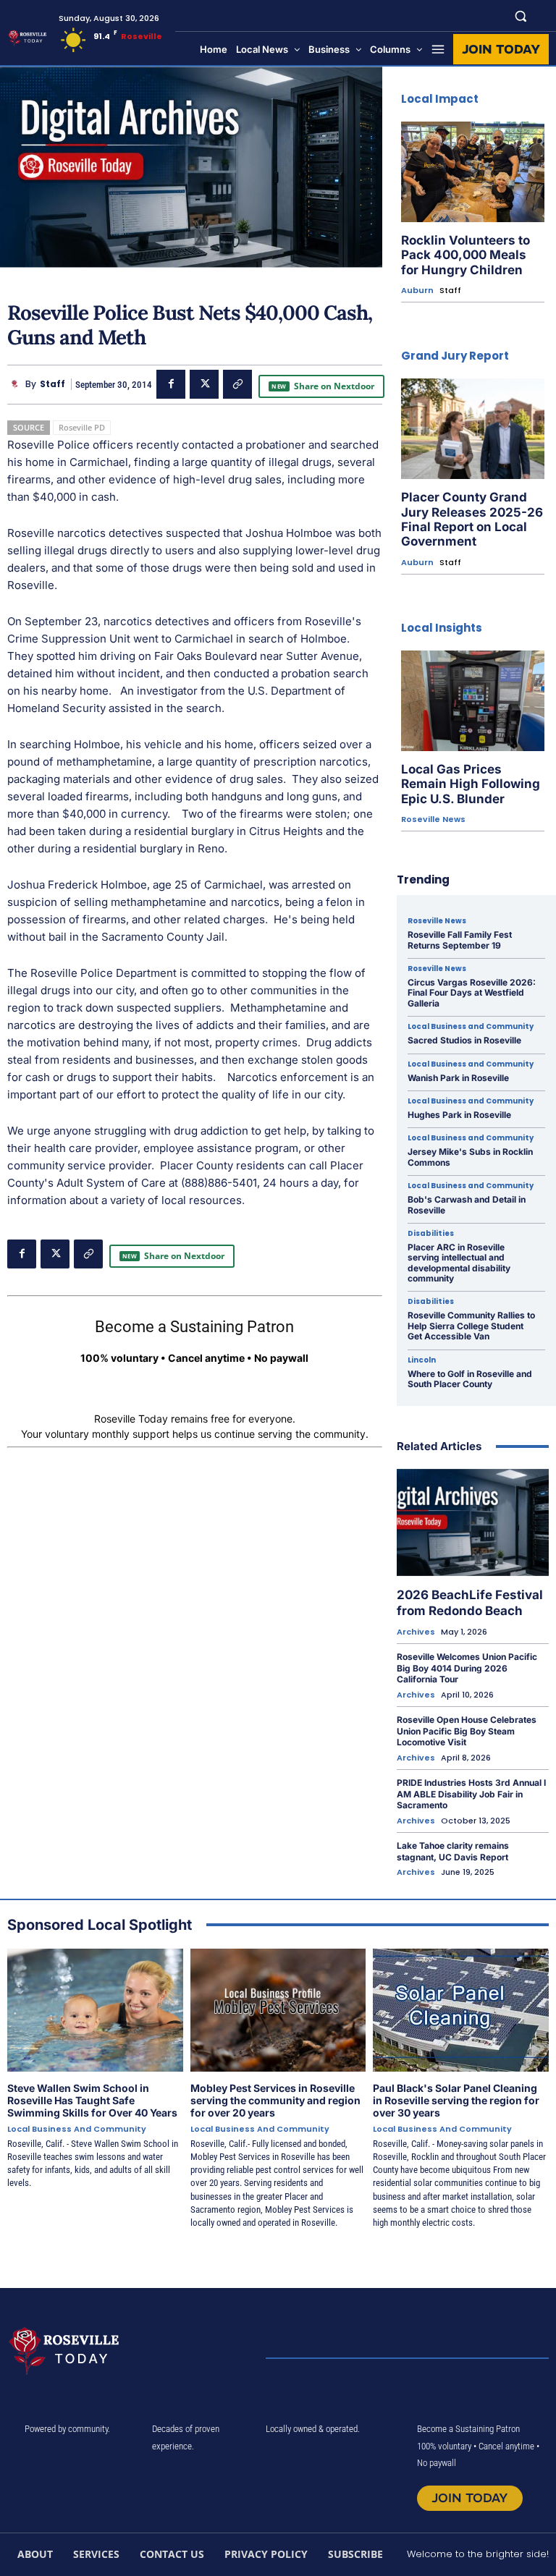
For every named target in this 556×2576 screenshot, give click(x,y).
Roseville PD (82, 427)
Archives (416, 1632)
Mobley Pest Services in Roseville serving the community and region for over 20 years (275, 2100)
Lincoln (422, 1360)
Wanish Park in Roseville (458, 1078)
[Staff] (16, 384)
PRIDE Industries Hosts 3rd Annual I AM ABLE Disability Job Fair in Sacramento (471, 1794)
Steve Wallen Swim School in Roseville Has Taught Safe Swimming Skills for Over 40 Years (92, 2100)
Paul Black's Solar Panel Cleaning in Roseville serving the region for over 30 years (456, 2100)
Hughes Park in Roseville (459, 1115)
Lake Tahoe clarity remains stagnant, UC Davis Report (453, 1851)
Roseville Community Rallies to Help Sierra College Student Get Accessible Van (471, 1326)
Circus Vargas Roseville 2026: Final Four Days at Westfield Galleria (472, 993)
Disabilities (431, 1234)
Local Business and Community (471, 1027)
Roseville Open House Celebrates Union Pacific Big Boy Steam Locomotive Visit (467, 1731)
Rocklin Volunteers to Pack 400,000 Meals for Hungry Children (466, 255)
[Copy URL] (237, 384)
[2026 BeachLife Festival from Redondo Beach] (473, 1522)
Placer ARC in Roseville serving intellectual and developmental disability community (459, 1263)
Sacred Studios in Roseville (464, 1040)
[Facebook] (171, 384)
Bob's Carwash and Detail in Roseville (467, 1204)
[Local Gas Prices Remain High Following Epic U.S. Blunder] (473, 701)
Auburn (417, 291)
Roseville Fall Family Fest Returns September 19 (460, 940)
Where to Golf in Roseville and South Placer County (470, 1379)
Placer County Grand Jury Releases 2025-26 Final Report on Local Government (472, 519)
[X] (204, 384)
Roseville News (433, 819)
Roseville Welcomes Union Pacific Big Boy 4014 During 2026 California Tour (467, 1668)
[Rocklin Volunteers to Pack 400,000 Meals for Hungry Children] (473, 172)
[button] (521, 16)
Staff (52, 384)
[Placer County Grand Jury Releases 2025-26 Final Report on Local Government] (473, 429)
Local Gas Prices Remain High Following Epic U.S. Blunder (471, 784)
